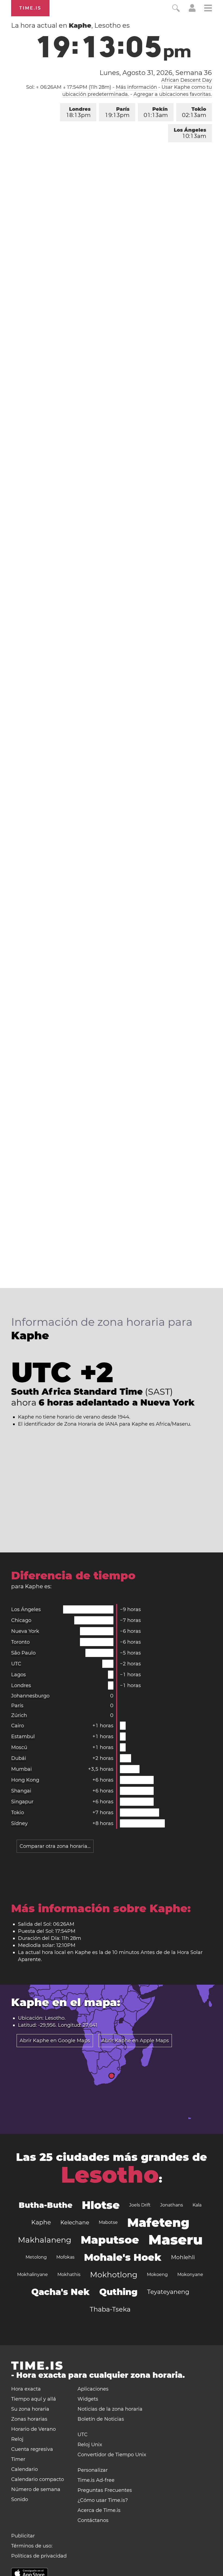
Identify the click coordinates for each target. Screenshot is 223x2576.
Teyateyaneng (168, 2292)
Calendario (24, 2469)
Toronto (20, 1642)
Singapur (22, 1802)
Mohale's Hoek (123, 2257)
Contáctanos (93, 2520)
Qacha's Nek (61, 2292)
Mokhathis (69, 2274)
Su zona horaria (30, 2409)
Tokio (194, 112)
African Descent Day (187, 80)
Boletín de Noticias (101, 2419)
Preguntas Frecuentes (105, 2490)
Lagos (18, 1675)
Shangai (21, 1791)
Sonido (20, 2499)
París (117, 112)
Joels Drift (140, 2205)
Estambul (23, 1737)
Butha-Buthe (46, 2205)
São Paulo (23, 1653)
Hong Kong (25, 1780)
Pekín (156, 112)
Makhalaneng (45, 2240)
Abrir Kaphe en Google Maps (55, 2041)
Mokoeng (157, 2274)
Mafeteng (158, 2223)
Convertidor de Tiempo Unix (112, 2455)
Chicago (21, 1620)
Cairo (18, 1726)
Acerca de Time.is (99, 2510)
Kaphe (41, 2222)
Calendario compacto (38, 2479)
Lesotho (110, 2175)
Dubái (19, 1758)
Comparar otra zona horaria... (55, 1846)
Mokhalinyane (32, 2274)
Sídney (19, 1823)
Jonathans (172, 2205)
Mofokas (65, 2257)
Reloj (17, 2439)
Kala (197, 2205)
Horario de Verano (33, 2429)
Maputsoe (110, 2240)
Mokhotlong (114, 2275)
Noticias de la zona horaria (110, 2409)
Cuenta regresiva (32, 2449)
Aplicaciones (93, 2389)
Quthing (118, 2292)
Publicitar (23, 2536)
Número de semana (36, 2489)
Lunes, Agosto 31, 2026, (156, 73)
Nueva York (25, 1631)
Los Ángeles (190, 133)
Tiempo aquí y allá (34, 2399)
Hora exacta (26, 2389)
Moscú (19, 1747)
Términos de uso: (32, 2546)
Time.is (30, 8)
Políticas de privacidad (39, 2556)
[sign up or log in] (192, 10)
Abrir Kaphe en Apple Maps (135, 2041)
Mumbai (21, 1769)
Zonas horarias (29, 2419)
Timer (18, 2459)
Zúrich (19, 1715)
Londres (79, 112)
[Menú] (208, 9)
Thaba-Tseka (110, 2309)
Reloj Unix (90, 2445)
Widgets (88, 2399)
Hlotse (101, 2205)
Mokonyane (190, 2274)
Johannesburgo (30, 1696)
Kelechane (75, 2223)
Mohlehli (183, 2257)
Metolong (36, 2257)
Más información (136, 87)
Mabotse (108, 2222)
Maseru (176, 2240)
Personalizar (93, 2470)
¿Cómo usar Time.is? (103, 2500)
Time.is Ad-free (96, 2480)
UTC (16, 1664)
